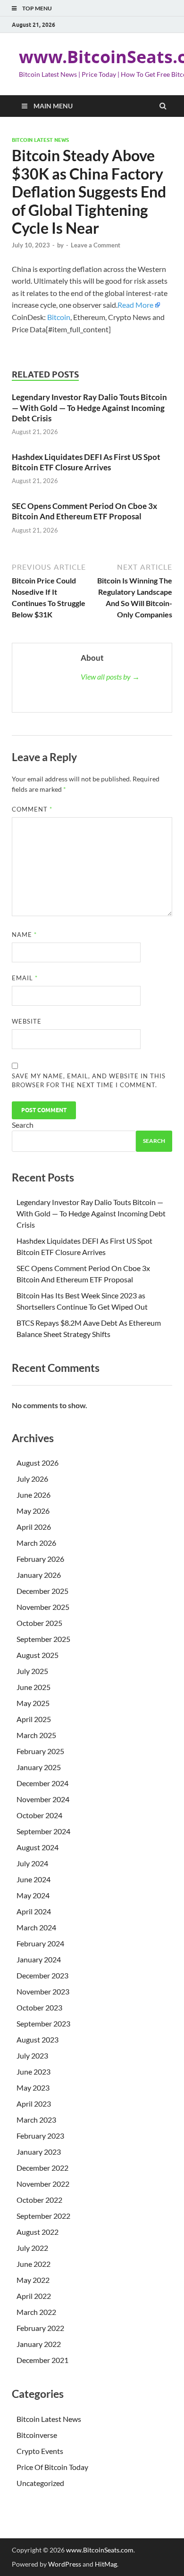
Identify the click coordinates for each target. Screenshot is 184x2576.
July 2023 (32, 2055)
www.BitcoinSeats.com (100, 2550)
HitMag (106, 2564)
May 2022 (33, 2280)
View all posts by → (110, 677)
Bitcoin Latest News (40, 140)
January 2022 (39, 2344)
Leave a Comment (96, 245)
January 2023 (39, 2152)
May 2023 (33, 2088)
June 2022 (33, 2264)
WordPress (65, 2564)
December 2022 (42, 2168)
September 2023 (43, 2023)
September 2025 (43, 1639)
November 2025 (43, 1607)
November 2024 (43, 1799)
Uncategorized (40, 2483)
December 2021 (42, 2360)
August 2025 (38, 1655)
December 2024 (42, 1783)
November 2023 (43, 1991)
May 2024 (33, 1895)
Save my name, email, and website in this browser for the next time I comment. (89, 1081)
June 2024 (33, 1879)
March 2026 (36, 1543)
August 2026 (38, 1463)
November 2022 (43, 2184)
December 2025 (42, 1591)
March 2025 (36, 1735)
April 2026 (34, 1527)
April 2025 (34, 1719)
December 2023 (42, 1975)
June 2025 (33, 1687)
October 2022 (39, 2200)
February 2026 (40, 1559)
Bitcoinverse (37, 2435)
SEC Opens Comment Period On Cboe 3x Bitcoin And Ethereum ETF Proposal (84, 511)
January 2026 (39, 1575)
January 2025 (39, 1767)
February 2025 (40, 1751)
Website (27, 1021)
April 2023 (34, 2104)
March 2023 (36, 2120)
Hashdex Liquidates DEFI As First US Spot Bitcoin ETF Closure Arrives (86, 462)
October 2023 (39, 2007)
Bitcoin (59, 317)
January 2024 (39, 1959)
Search (23, 1125)
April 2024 (34, 1911)
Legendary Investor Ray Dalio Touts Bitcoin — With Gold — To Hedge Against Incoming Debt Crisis (89, 407)
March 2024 (36, 1927)
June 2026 (33, 1495)
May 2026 (33, 1511)
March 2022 (36, 2312)
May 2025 (33, 1703)
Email (25, 978)
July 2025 (32, 1671)
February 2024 (40, 1943)
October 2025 (39, 1623)
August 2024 (38, 1847)
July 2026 (32, 1479)
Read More (135, 305)
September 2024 (43, 1831)
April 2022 (34, 2296)
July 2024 (32, 1863)
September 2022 (43, 2216)
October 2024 (39, 1815)
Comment (32, 809)
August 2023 (38, 2039)
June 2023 (33, 2071)
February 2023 (40, 2136)
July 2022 (32, 2248)
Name (24, 935)
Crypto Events (40, 2451)
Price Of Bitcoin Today (52, 2467)
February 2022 (40, 2328)
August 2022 (38, 2232)
